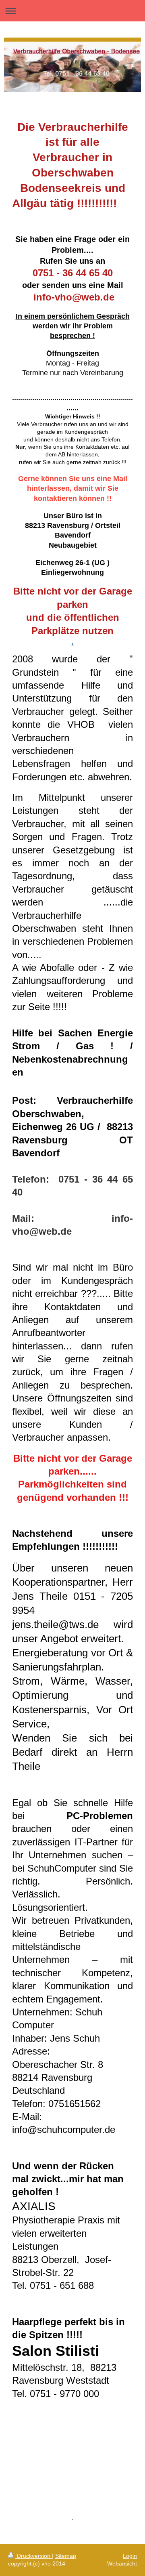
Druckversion (34, 2556)
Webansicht (122, 2563)
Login (130, 2556)
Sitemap (66, 2556)
